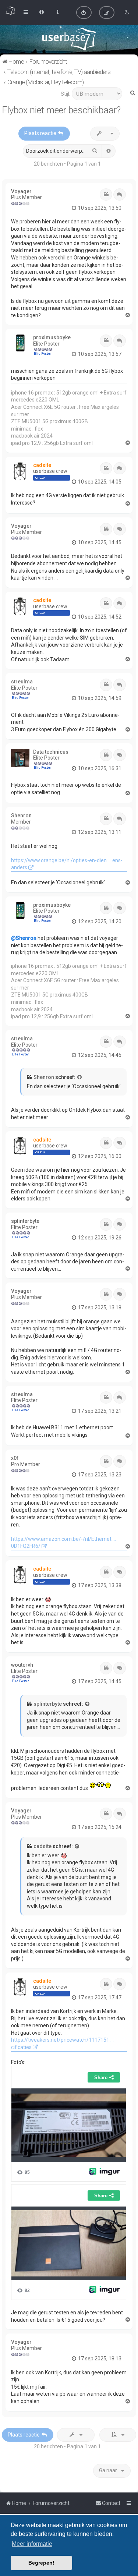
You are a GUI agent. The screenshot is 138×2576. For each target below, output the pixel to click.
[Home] (69, 39)
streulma (22, 682)
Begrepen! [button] (41, 2563)
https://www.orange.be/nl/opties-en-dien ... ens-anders (67, 864)
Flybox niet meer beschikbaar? (61, 110)
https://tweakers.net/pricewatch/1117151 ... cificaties (62, 2044)
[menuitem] (84, 13)
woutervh (22, 1665)
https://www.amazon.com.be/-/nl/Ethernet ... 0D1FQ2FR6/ (63, 1543)
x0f (15, 1458)
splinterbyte (25, 1221)
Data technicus (51, 752)
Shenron (21, 815)
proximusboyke (52, 337)
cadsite (42, 465)
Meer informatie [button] (32, 2544)
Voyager (21, 191)
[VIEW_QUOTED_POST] (80, 1078)
